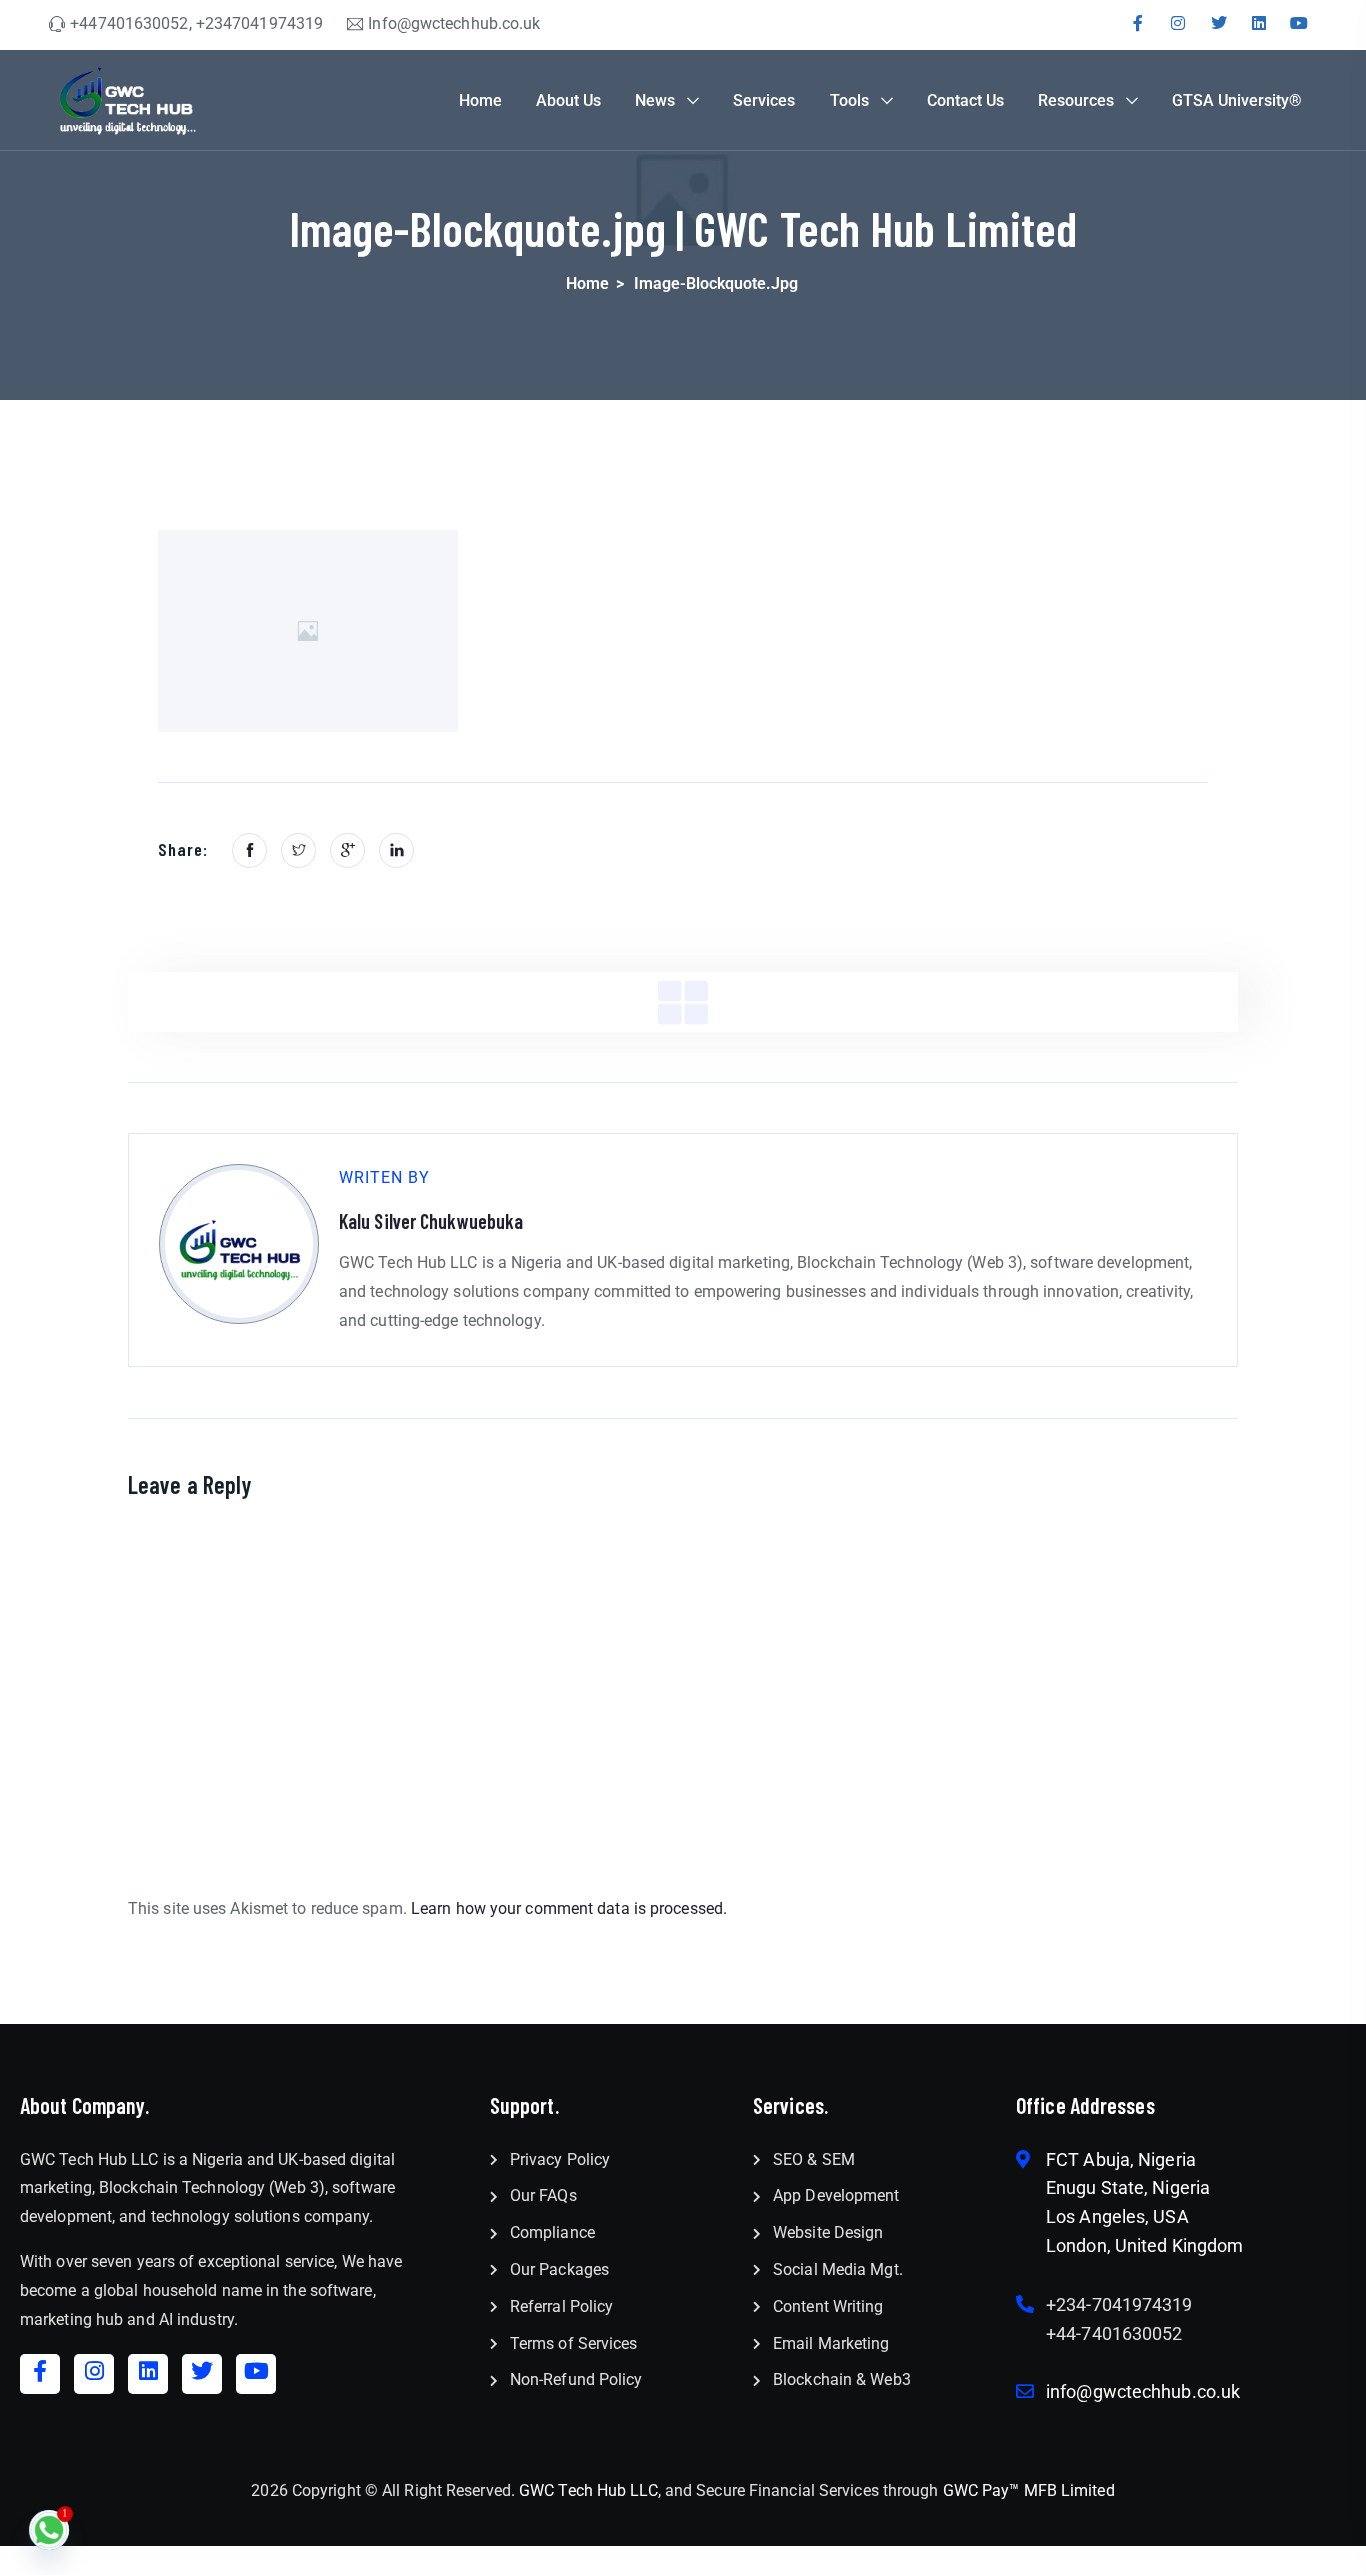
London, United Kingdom (1144, 2245)
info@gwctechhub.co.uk (1143, 2391)
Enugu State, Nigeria (1128, 2187)
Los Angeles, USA (1117, 2216)
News (655, 100)
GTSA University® (1237, 100)
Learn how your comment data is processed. (569, 1908)
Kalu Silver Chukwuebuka (431, 1221)
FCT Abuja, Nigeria (1121, 2159)
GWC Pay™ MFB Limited (1029, 2490)
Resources (1076, 100)
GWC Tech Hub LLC (588, 2490)
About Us (568, 100)
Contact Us (965, 100)
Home (480, 100)
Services (764, 100)
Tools (849, 100)
